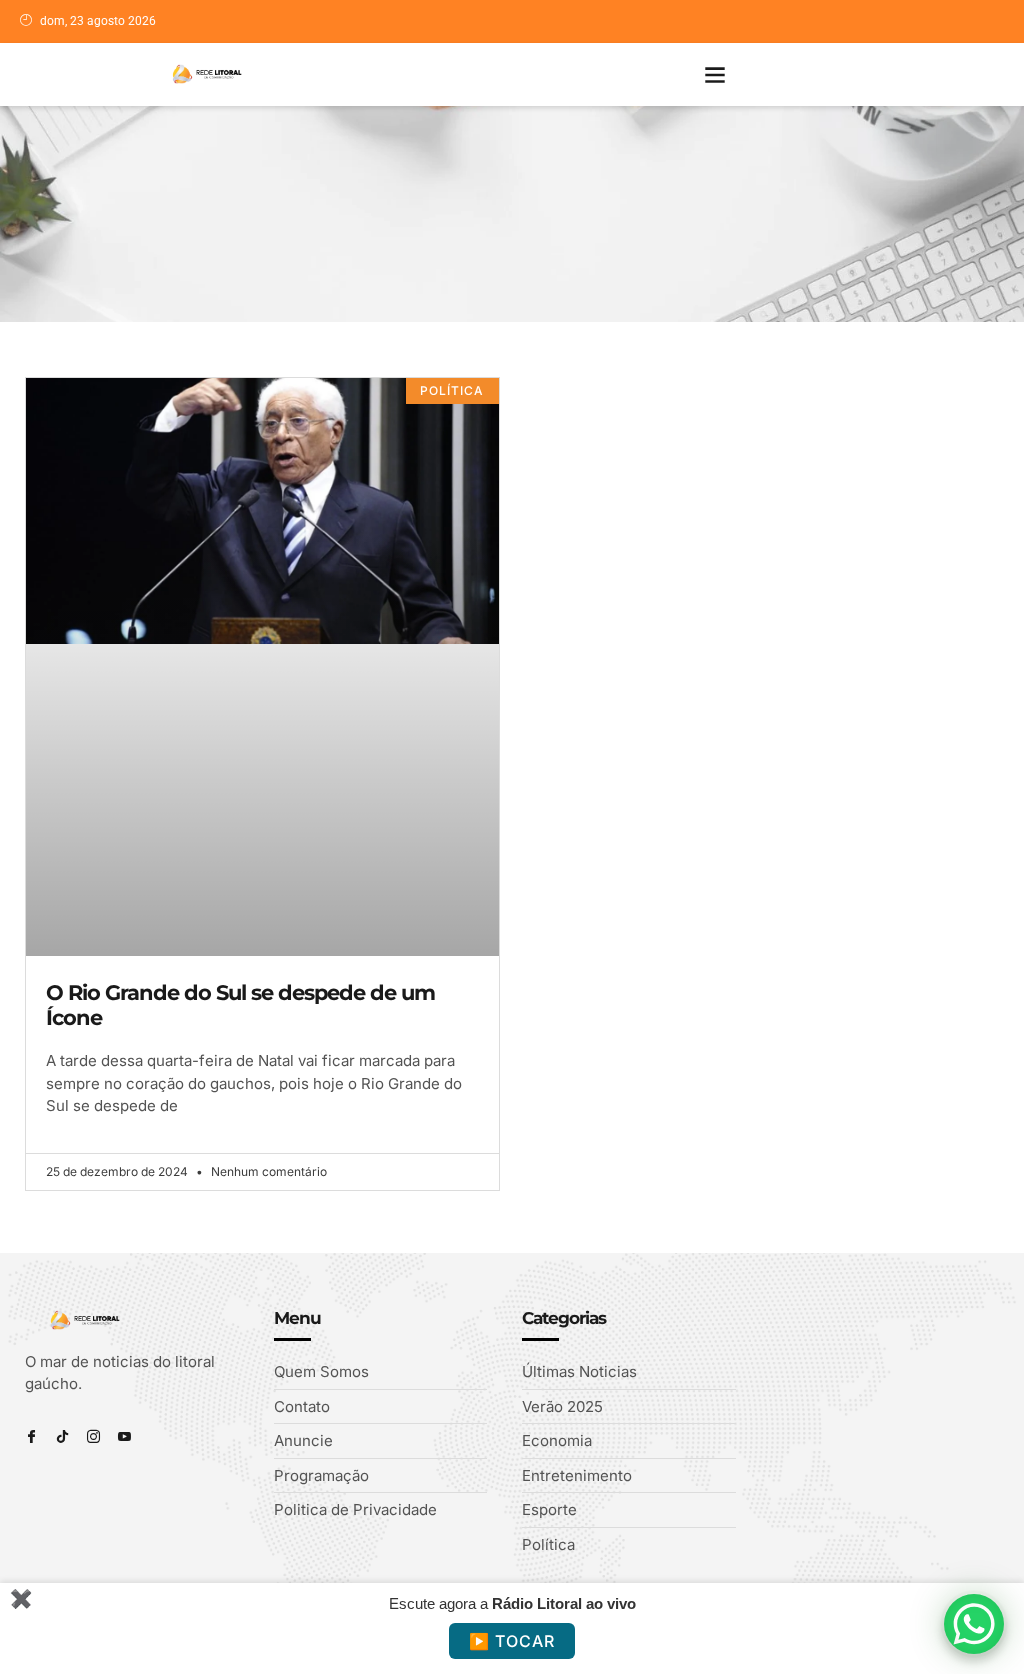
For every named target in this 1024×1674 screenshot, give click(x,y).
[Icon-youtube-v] (124, 1436)
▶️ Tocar (512, 1641)
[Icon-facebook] (31, 1436)
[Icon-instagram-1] (93, 1436)
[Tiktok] (62, 1436)
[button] (715, 74)
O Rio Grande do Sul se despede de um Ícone (240, 1005)
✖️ (21, 1599)
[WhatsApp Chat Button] (974, 1624)
